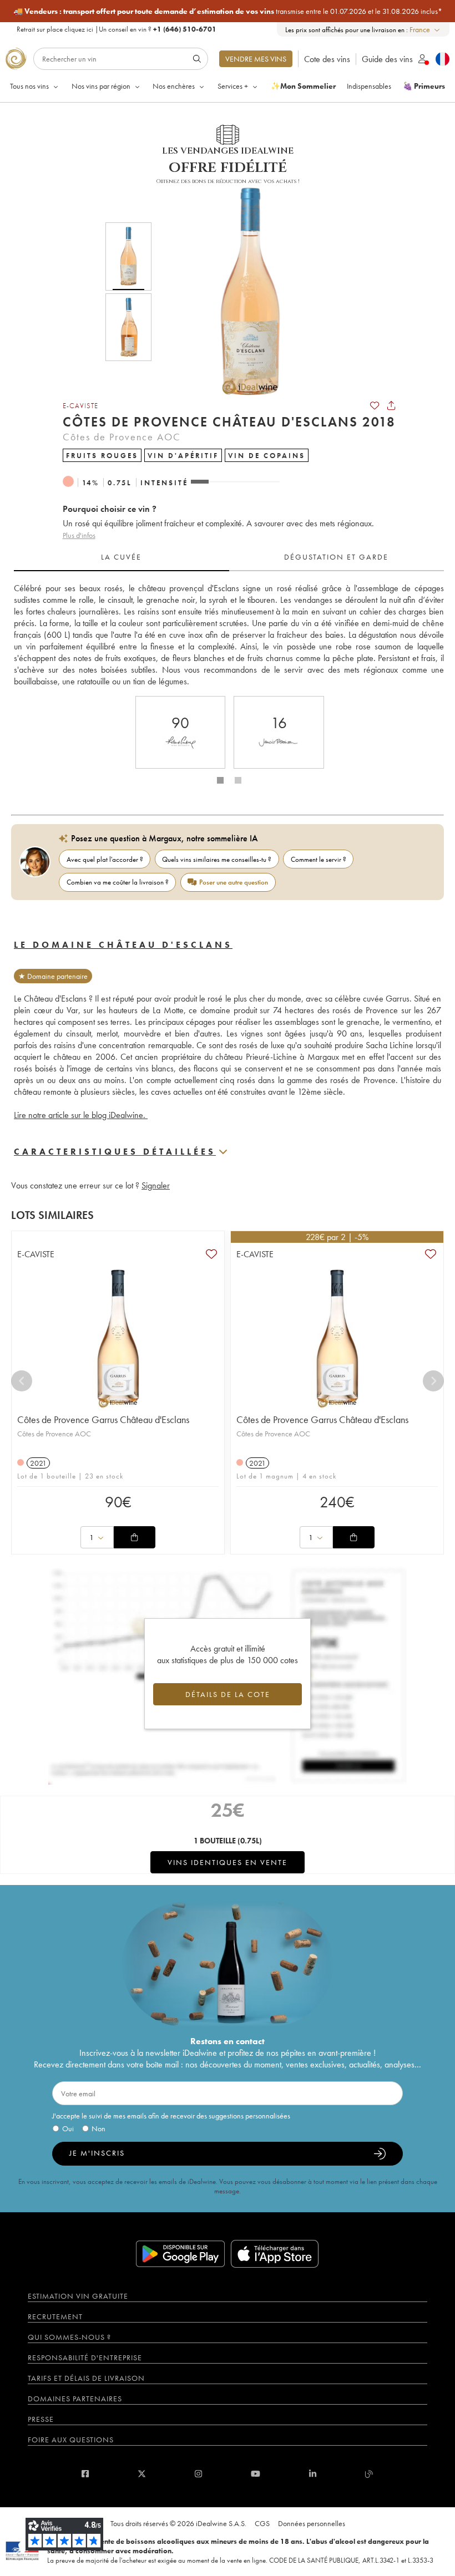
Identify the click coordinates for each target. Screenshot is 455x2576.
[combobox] (425, 30)
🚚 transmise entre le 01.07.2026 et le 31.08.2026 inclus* (228, 11)
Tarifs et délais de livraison (86, 2378)
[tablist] (229, 557)
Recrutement (55, 2316)
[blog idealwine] (369, 2474)
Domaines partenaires (75, 2399)
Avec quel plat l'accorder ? (105, 859)
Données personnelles (312, 2523)
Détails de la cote (228, 1694)
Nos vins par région (101, 86)
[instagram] (198, 2474)
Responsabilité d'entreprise (85, 2357)
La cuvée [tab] (121, 557)
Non (98, 2128)
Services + (233, 86)
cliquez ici (79, 29)
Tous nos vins (29, 86)
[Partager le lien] (391, 405)
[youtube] (256, 2474)
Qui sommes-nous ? (69, 2337)
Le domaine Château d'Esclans (123, 945)
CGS (262, 2523)
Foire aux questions (71, 2440)
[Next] (433, 1381)
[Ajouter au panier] (134, 1537)
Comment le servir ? (318, 859)
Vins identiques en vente (228, 1862)
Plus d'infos (79, 535)
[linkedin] (313, 2474)
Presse (41, 2419)
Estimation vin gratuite (78, 2296)
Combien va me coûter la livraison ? (118, 882)
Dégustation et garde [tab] (336, 557)
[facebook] (85, 2474)
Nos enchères (174, 86)
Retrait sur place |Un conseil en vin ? (117, 29)
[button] (243, 292)
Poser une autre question (234, 882)
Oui (68, 2128)
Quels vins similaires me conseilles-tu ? (217, 859)
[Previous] (22, 1381)
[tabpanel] (229, 635)
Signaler (156, 1185)
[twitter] (142, 2474)
